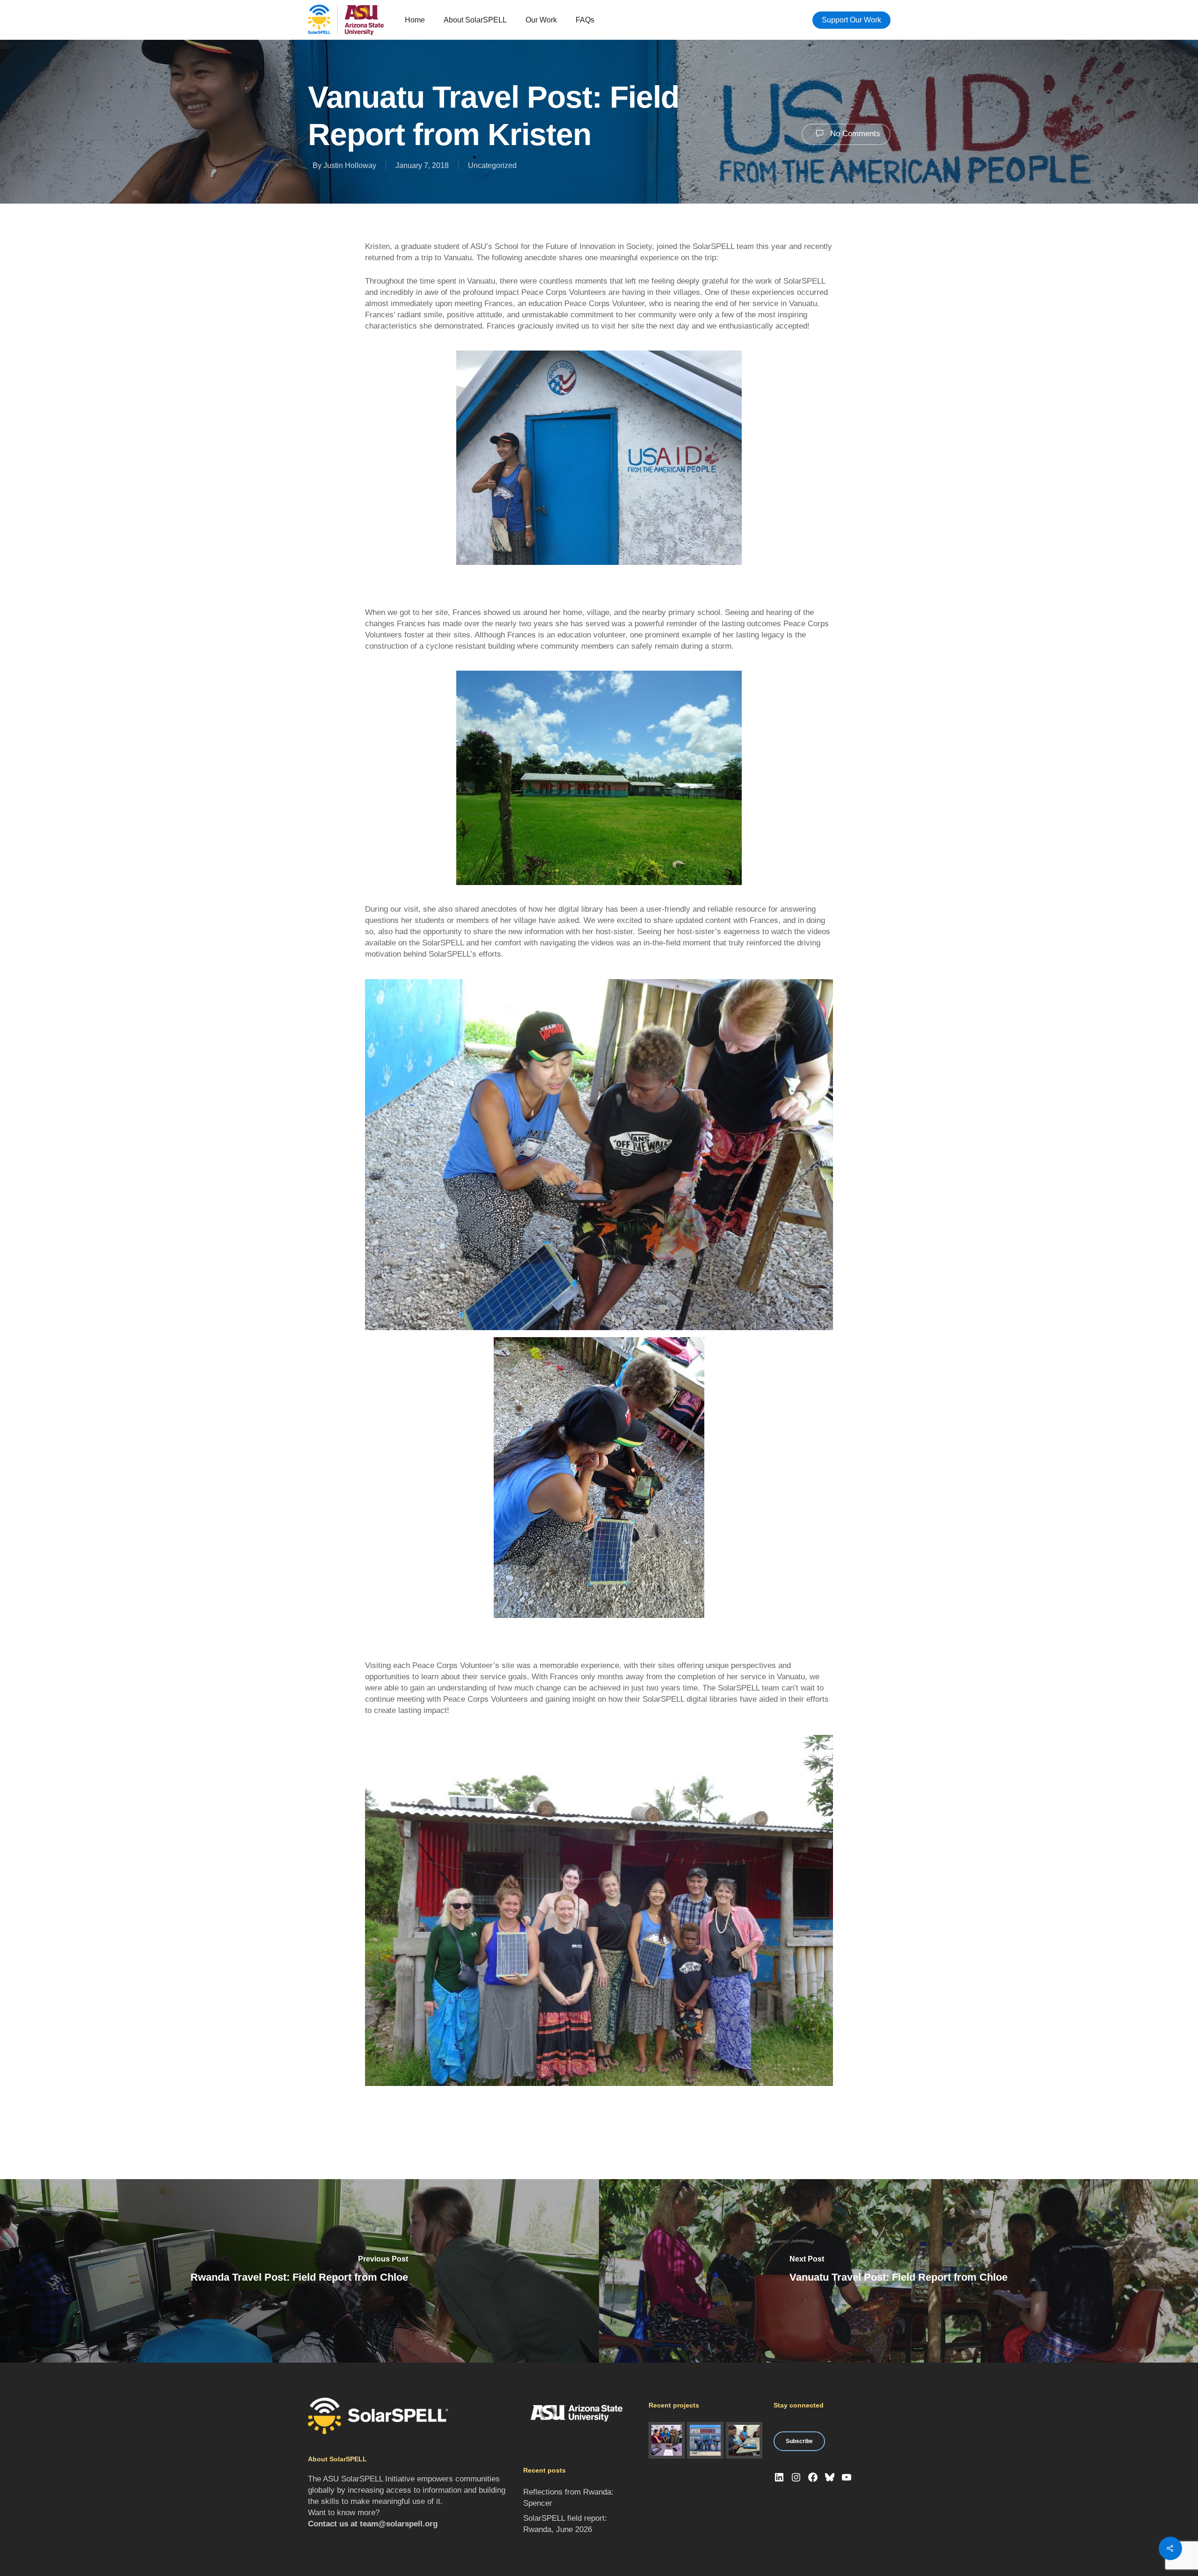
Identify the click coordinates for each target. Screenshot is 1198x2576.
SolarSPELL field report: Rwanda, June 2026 (565, 2524)
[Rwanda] (744, 2440)
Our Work (541, 20)
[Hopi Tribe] (705, 2440)
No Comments (854, 134)
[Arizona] (667, 2440)
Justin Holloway (350, 165)
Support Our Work (851, 20)
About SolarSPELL (475, 20)
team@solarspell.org (399, 2524)
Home (415, 20)
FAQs (585, 20)
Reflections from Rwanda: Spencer (568, 2498)
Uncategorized (492, 165)
